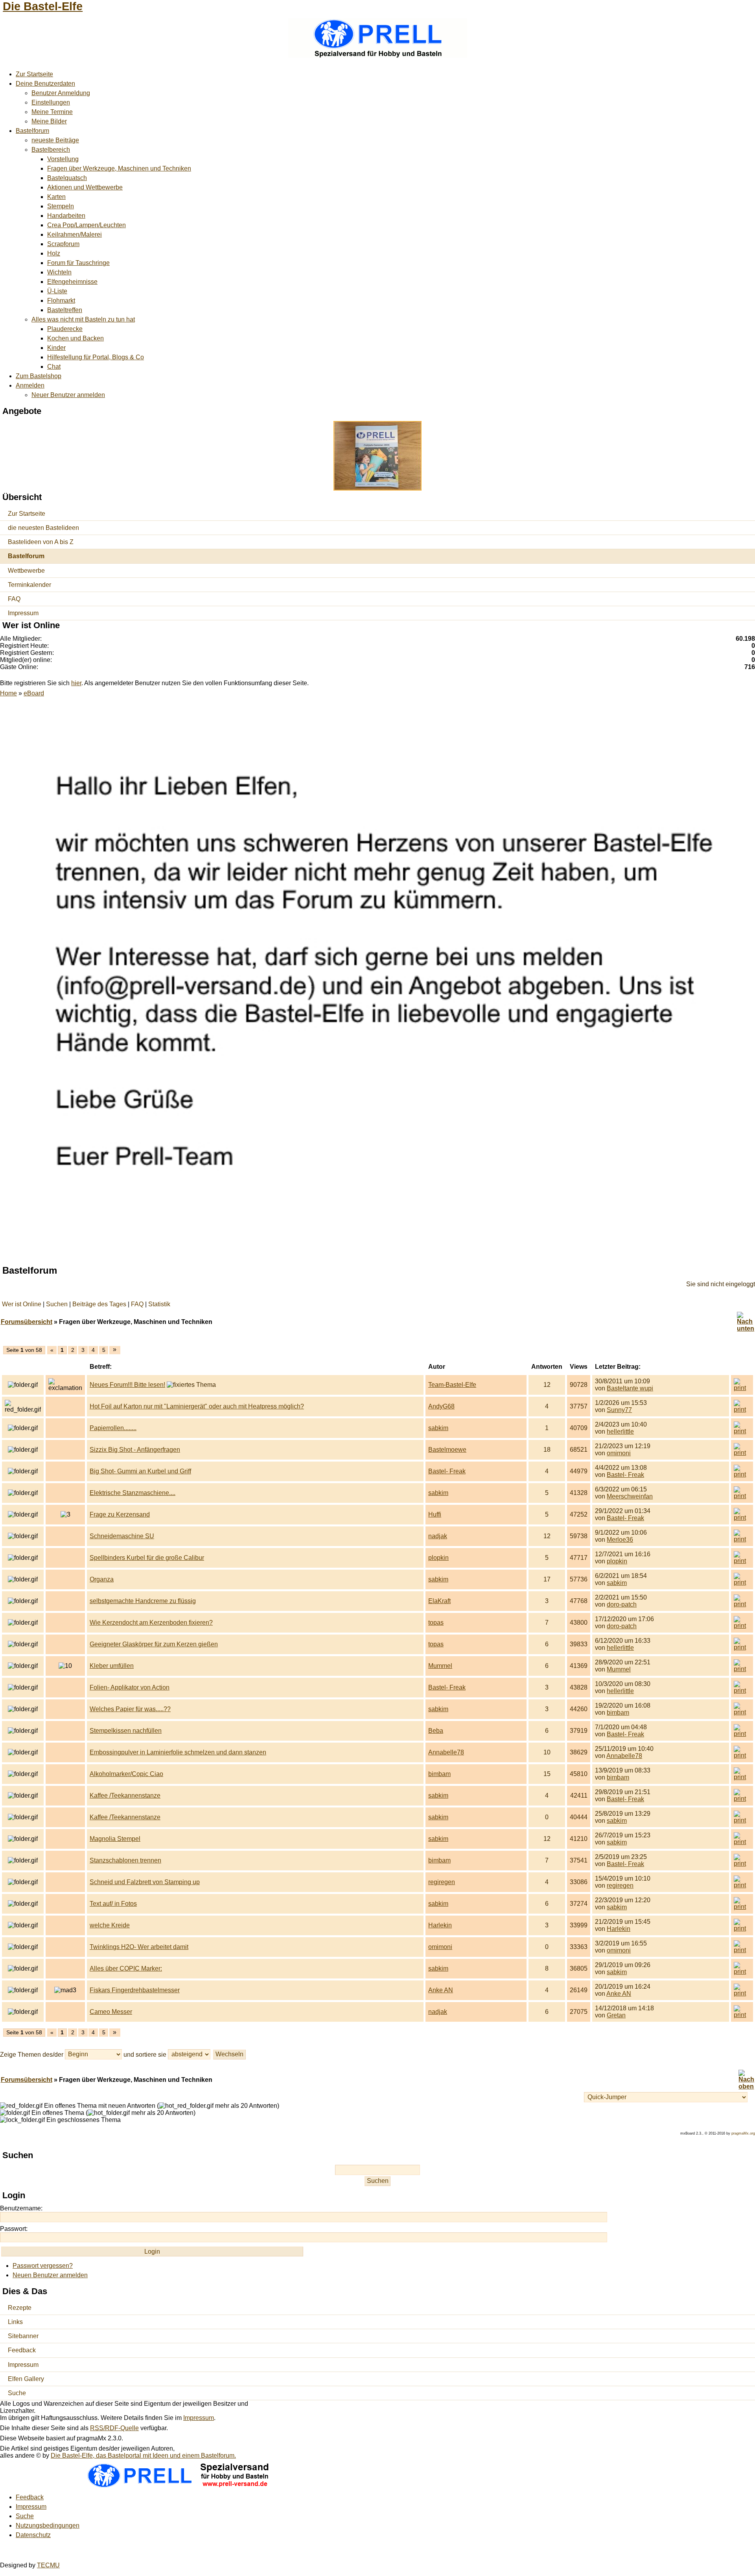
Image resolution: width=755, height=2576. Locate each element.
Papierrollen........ (113, 1428)
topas (436, 1623)
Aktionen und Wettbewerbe (85, 187)
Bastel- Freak (447, 1471)
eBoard (34, 693)
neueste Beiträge (55, 140)
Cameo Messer (111, 2012)
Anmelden (30, 385)
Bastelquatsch (67, 178)
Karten (56, 197)
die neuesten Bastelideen (43, 528)
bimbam (618, 1713)
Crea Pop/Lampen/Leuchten (87, 225)
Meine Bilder (49, 121)
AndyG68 (441, 1406)
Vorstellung (63, 159)
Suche (17, 2393)
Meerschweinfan (630, 1496)
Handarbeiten (66, 216)
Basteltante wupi (630, 1388)
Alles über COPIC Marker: (126, 1968)
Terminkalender (29, 585)
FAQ (14, 599)
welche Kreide (110, 1925)
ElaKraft (439, 1601)
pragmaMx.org (743, 2133)
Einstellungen (51, 102)
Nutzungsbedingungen (48, 2525)
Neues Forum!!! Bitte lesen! (127, 1385)
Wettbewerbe (26, 571)
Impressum (23, 613)
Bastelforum (32, 131)
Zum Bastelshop (39, 376)
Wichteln (59, 272)
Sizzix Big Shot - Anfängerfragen (135, 1450)
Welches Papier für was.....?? (130, 1709)
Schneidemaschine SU (122, 1536)
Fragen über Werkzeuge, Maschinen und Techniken (119, 168)
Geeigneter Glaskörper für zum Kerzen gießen (154, 1644)
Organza (102, 1579)
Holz (54, 253)
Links (15, 2322)
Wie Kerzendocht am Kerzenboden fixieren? (151, 1623)
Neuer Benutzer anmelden (68, 395)
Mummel (440, 1666)
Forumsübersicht (27, 1322)
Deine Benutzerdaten (45, 84)
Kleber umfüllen (112, 1666)
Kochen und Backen (75, 338)
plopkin (438, 1558)
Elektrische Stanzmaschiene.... (133, 1493)
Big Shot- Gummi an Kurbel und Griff (140, 1471)
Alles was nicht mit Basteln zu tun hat (83, 319)
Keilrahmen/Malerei (75, 234)
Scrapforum (63, 244)
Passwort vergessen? (43, 2266)
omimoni (619, 1453)
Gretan (616, 2015)
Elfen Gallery (26, 2379)
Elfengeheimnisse (72, 282)
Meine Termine (52, 112)
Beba (436, 1731)
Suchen (57, 1304)
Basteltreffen (65, 310)
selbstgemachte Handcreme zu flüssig (143, 1601)
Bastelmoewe (447, 1450)
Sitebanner (23, 2336)
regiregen (442, 1882)
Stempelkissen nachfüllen (126, 1731)
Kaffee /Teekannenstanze (125, 1795)
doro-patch (622, 1604)
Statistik (159, 1304)
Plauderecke (65, 329)
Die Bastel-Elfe (43, 6)
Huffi (435, 1514)
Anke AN (441, 1990)
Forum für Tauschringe (78, 263)
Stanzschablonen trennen (125, 1860)
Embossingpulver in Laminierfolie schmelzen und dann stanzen (178, 1752)
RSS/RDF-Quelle (114, 2428)
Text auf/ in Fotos (113, 1904)
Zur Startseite (34, 74)
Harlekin (440, 1925)
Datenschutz (33, 2535)
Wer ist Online (22, 1304)
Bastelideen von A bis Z (41, 542)
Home (8, 693)
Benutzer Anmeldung (61, 93)
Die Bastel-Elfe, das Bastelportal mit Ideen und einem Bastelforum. (143, 2456)
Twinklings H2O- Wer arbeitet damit (139, 1947)
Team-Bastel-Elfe (452, 1385)
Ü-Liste (57, 291)
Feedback (22, 2350)
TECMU (48, 2565)
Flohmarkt (61, 301)
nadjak (438, 1536)
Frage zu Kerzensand (120, 1514)
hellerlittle (620, 1431)
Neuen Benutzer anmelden (50, 2275)
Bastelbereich (51, 150)
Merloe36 (620, 1540)
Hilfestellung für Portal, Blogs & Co (96, 357)
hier (76, 683)
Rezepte (20, 2308)
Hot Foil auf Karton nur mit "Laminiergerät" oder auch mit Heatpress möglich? (197, 1406)
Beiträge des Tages (99, 1304)
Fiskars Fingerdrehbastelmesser (135, 1990)
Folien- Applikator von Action (130, 1687)
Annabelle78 (446, 1752)
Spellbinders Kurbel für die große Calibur (147, 1558)
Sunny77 (619, 1410)
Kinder (56, 348)
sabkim (438, 1428)
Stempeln (61, 206)
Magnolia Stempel (115, 1839)
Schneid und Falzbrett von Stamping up (145, 1882)
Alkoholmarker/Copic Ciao (126, 1774)
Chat (54, 367)
